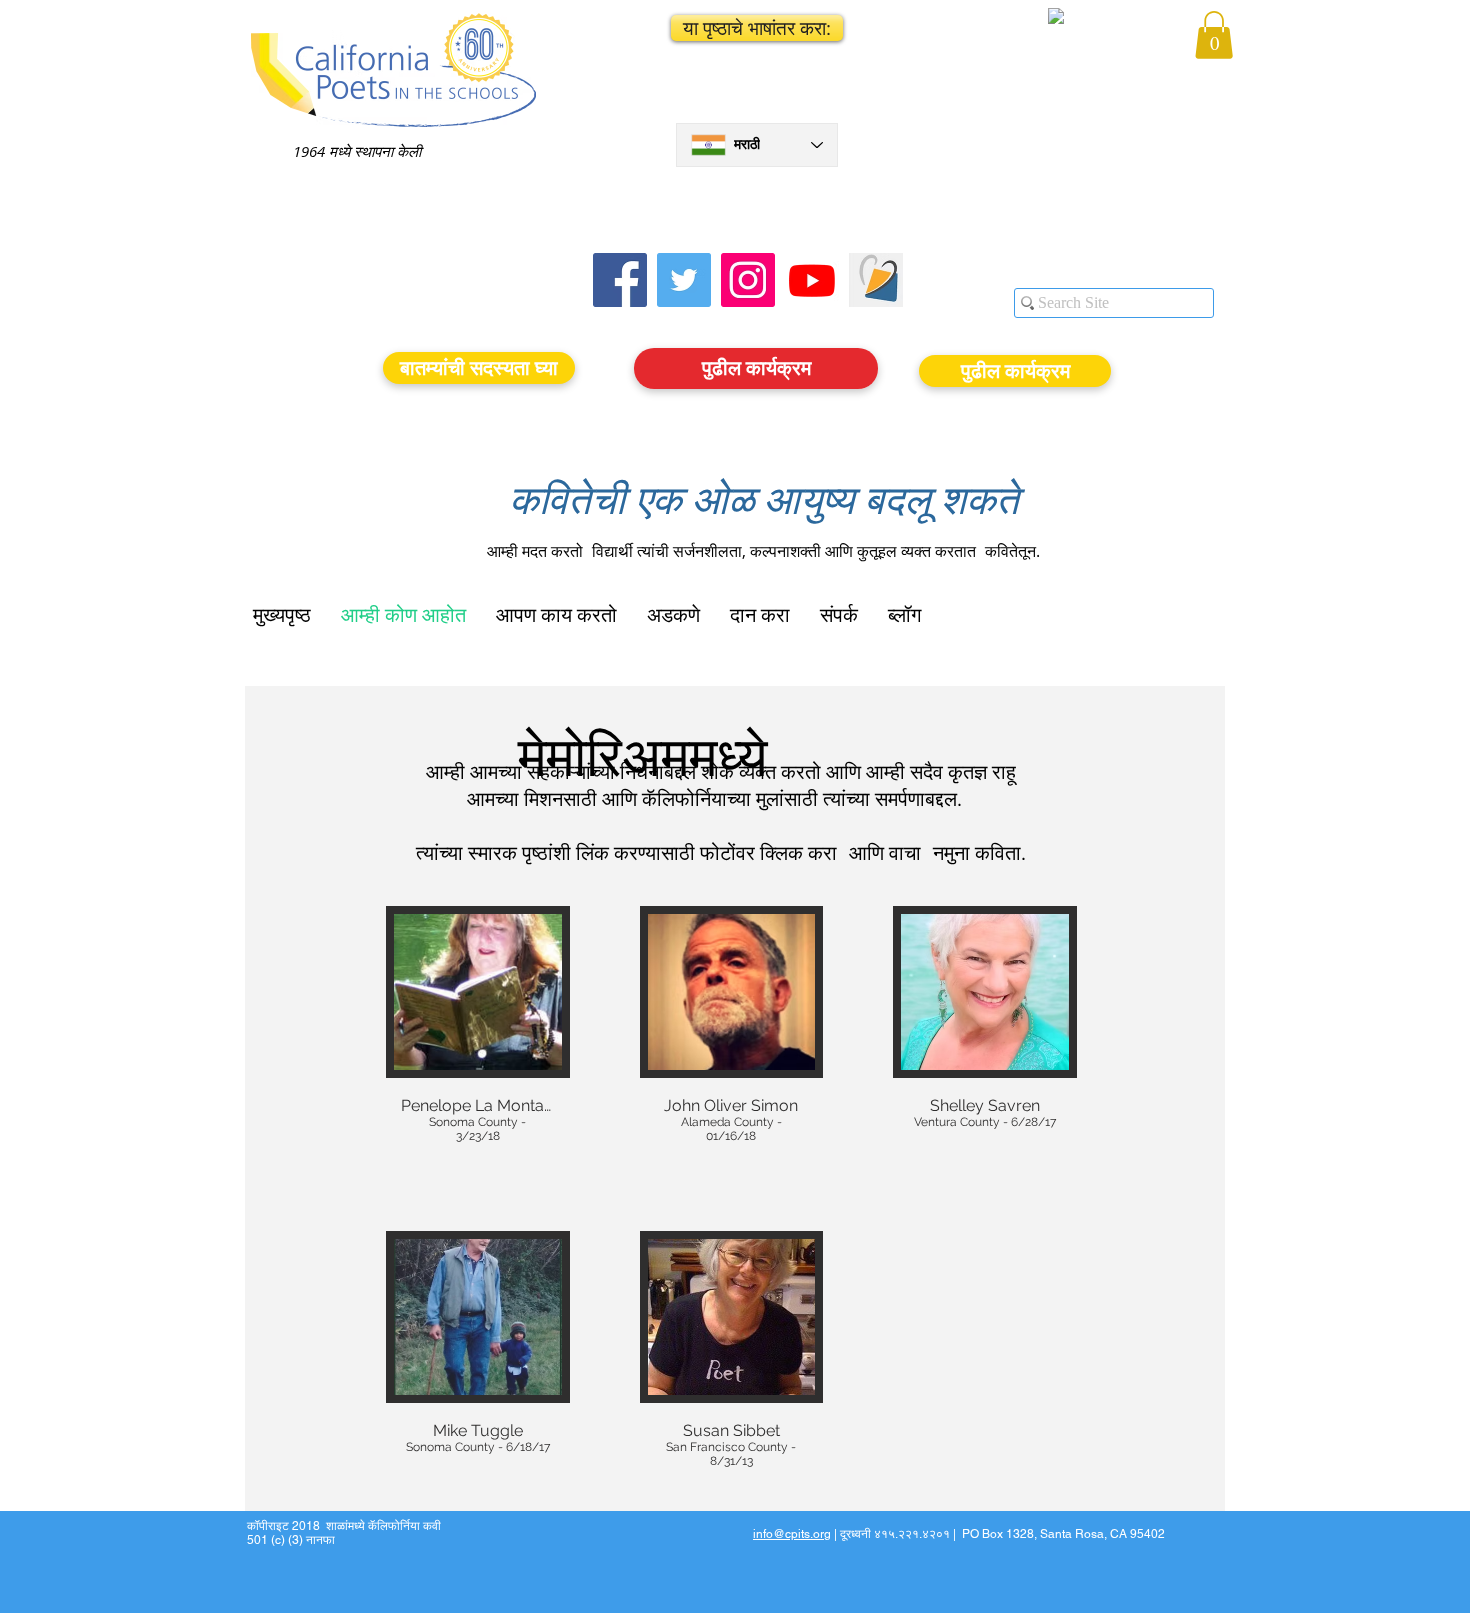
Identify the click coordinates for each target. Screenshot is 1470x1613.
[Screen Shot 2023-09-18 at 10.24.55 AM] (876, 280)
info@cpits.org (792, 1534)
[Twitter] (684, 280)
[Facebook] (620, 280)
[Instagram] (748, 280)
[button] (757, 28)
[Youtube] (812, 280)
